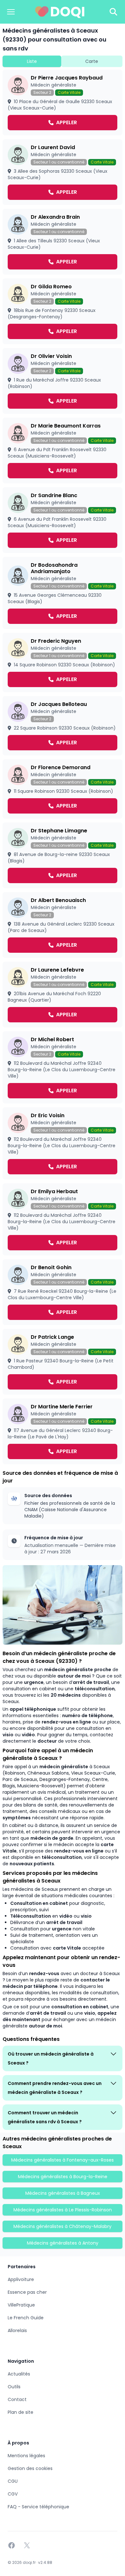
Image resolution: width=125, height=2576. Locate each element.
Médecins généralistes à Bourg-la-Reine (63, 2177)
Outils (14, 2387)
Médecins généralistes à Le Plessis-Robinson (63, 2210)
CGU (13, 2481)
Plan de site (21, 2412)
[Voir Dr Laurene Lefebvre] (63, 995)
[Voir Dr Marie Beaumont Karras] (63, 451)
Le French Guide (26, 2318)
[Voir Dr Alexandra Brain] (63, 242)
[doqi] (60, 12)
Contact (17, 2399)
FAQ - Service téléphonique (38, 2507)
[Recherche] (113, 12)
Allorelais (17, 2330)
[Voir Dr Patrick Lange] (63, 1362)
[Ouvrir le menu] (11, 12)
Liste (32, 61)
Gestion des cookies (30, 2468)
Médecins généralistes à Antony (63, 2243)
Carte (92, 61)
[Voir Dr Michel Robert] (63, 1067)
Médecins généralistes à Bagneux (63, 2193)
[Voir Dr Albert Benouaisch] (63, 925)
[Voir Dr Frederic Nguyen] (63, 663)
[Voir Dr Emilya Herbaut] (63, 1219)
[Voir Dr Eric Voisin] (63, 1143)
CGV (13, 2494)
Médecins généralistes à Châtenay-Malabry (63, 2226)
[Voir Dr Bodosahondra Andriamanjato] (63, 593)
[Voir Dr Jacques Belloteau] (63, 726)
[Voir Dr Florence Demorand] (63, 789)
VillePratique (21, 2305)
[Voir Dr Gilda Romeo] (63, 311)
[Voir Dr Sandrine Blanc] (63, 520)
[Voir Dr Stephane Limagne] (63, 855)
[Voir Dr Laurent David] (63, 172)
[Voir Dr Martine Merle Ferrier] (63, 1431)
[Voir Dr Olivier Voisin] (63, 381)
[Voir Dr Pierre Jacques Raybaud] (63, 102)
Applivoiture (21, 2279)
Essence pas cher (27, 2292)
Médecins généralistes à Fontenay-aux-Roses (63, 2160)
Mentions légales (26, 2456)
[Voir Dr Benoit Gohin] (63, 1292)
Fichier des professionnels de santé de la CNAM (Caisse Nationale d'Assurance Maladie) (70, 1510)
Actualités (19, 2374)
